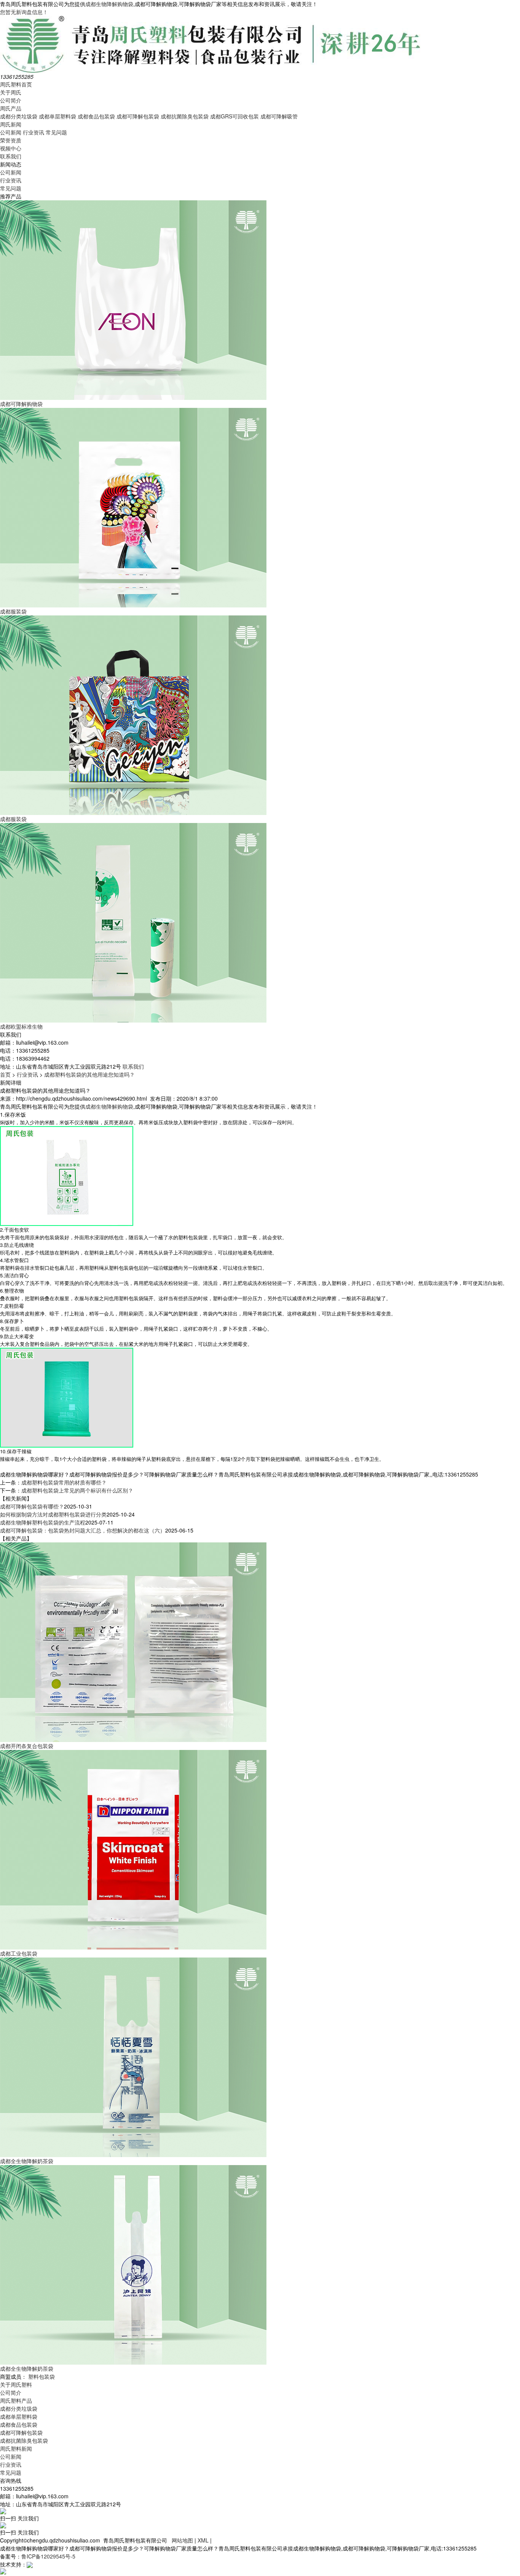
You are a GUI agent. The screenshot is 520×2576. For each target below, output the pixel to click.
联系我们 (11, 156)
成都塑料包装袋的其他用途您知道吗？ (89, 1074)
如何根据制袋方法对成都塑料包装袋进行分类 (53, 1514)
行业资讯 (33, 132)
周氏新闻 (11, 124)
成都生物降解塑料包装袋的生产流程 (43, 1522)
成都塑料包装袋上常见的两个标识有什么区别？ (77, 1490)
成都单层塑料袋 (57, 116)
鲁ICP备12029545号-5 (48, 2556)
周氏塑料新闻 (16, 2448)
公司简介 (11, 100)
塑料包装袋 (41, 2376)
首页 (5, 1074)
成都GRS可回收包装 (234, 116)
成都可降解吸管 (279, 116)
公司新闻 (11, 132)
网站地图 (182, 2540)
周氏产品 (11, 108)
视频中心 (11, 148)
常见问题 (56, 132)
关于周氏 (11, 92)
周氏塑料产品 (16, 2400)
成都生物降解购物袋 (109, 4)
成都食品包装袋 (96, 116)
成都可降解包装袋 (138, 116)
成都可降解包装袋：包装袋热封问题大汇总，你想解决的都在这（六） (83, 1530)
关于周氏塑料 (16, 2384)
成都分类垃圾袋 (19, 116)
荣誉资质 (11, 140)
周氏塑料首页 (16, 84)
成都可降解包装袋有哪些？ (32, 1506)
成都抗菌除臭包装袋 (185, 116)
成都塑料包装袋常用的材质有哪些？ (64, 1482)
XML (203, 2540)
